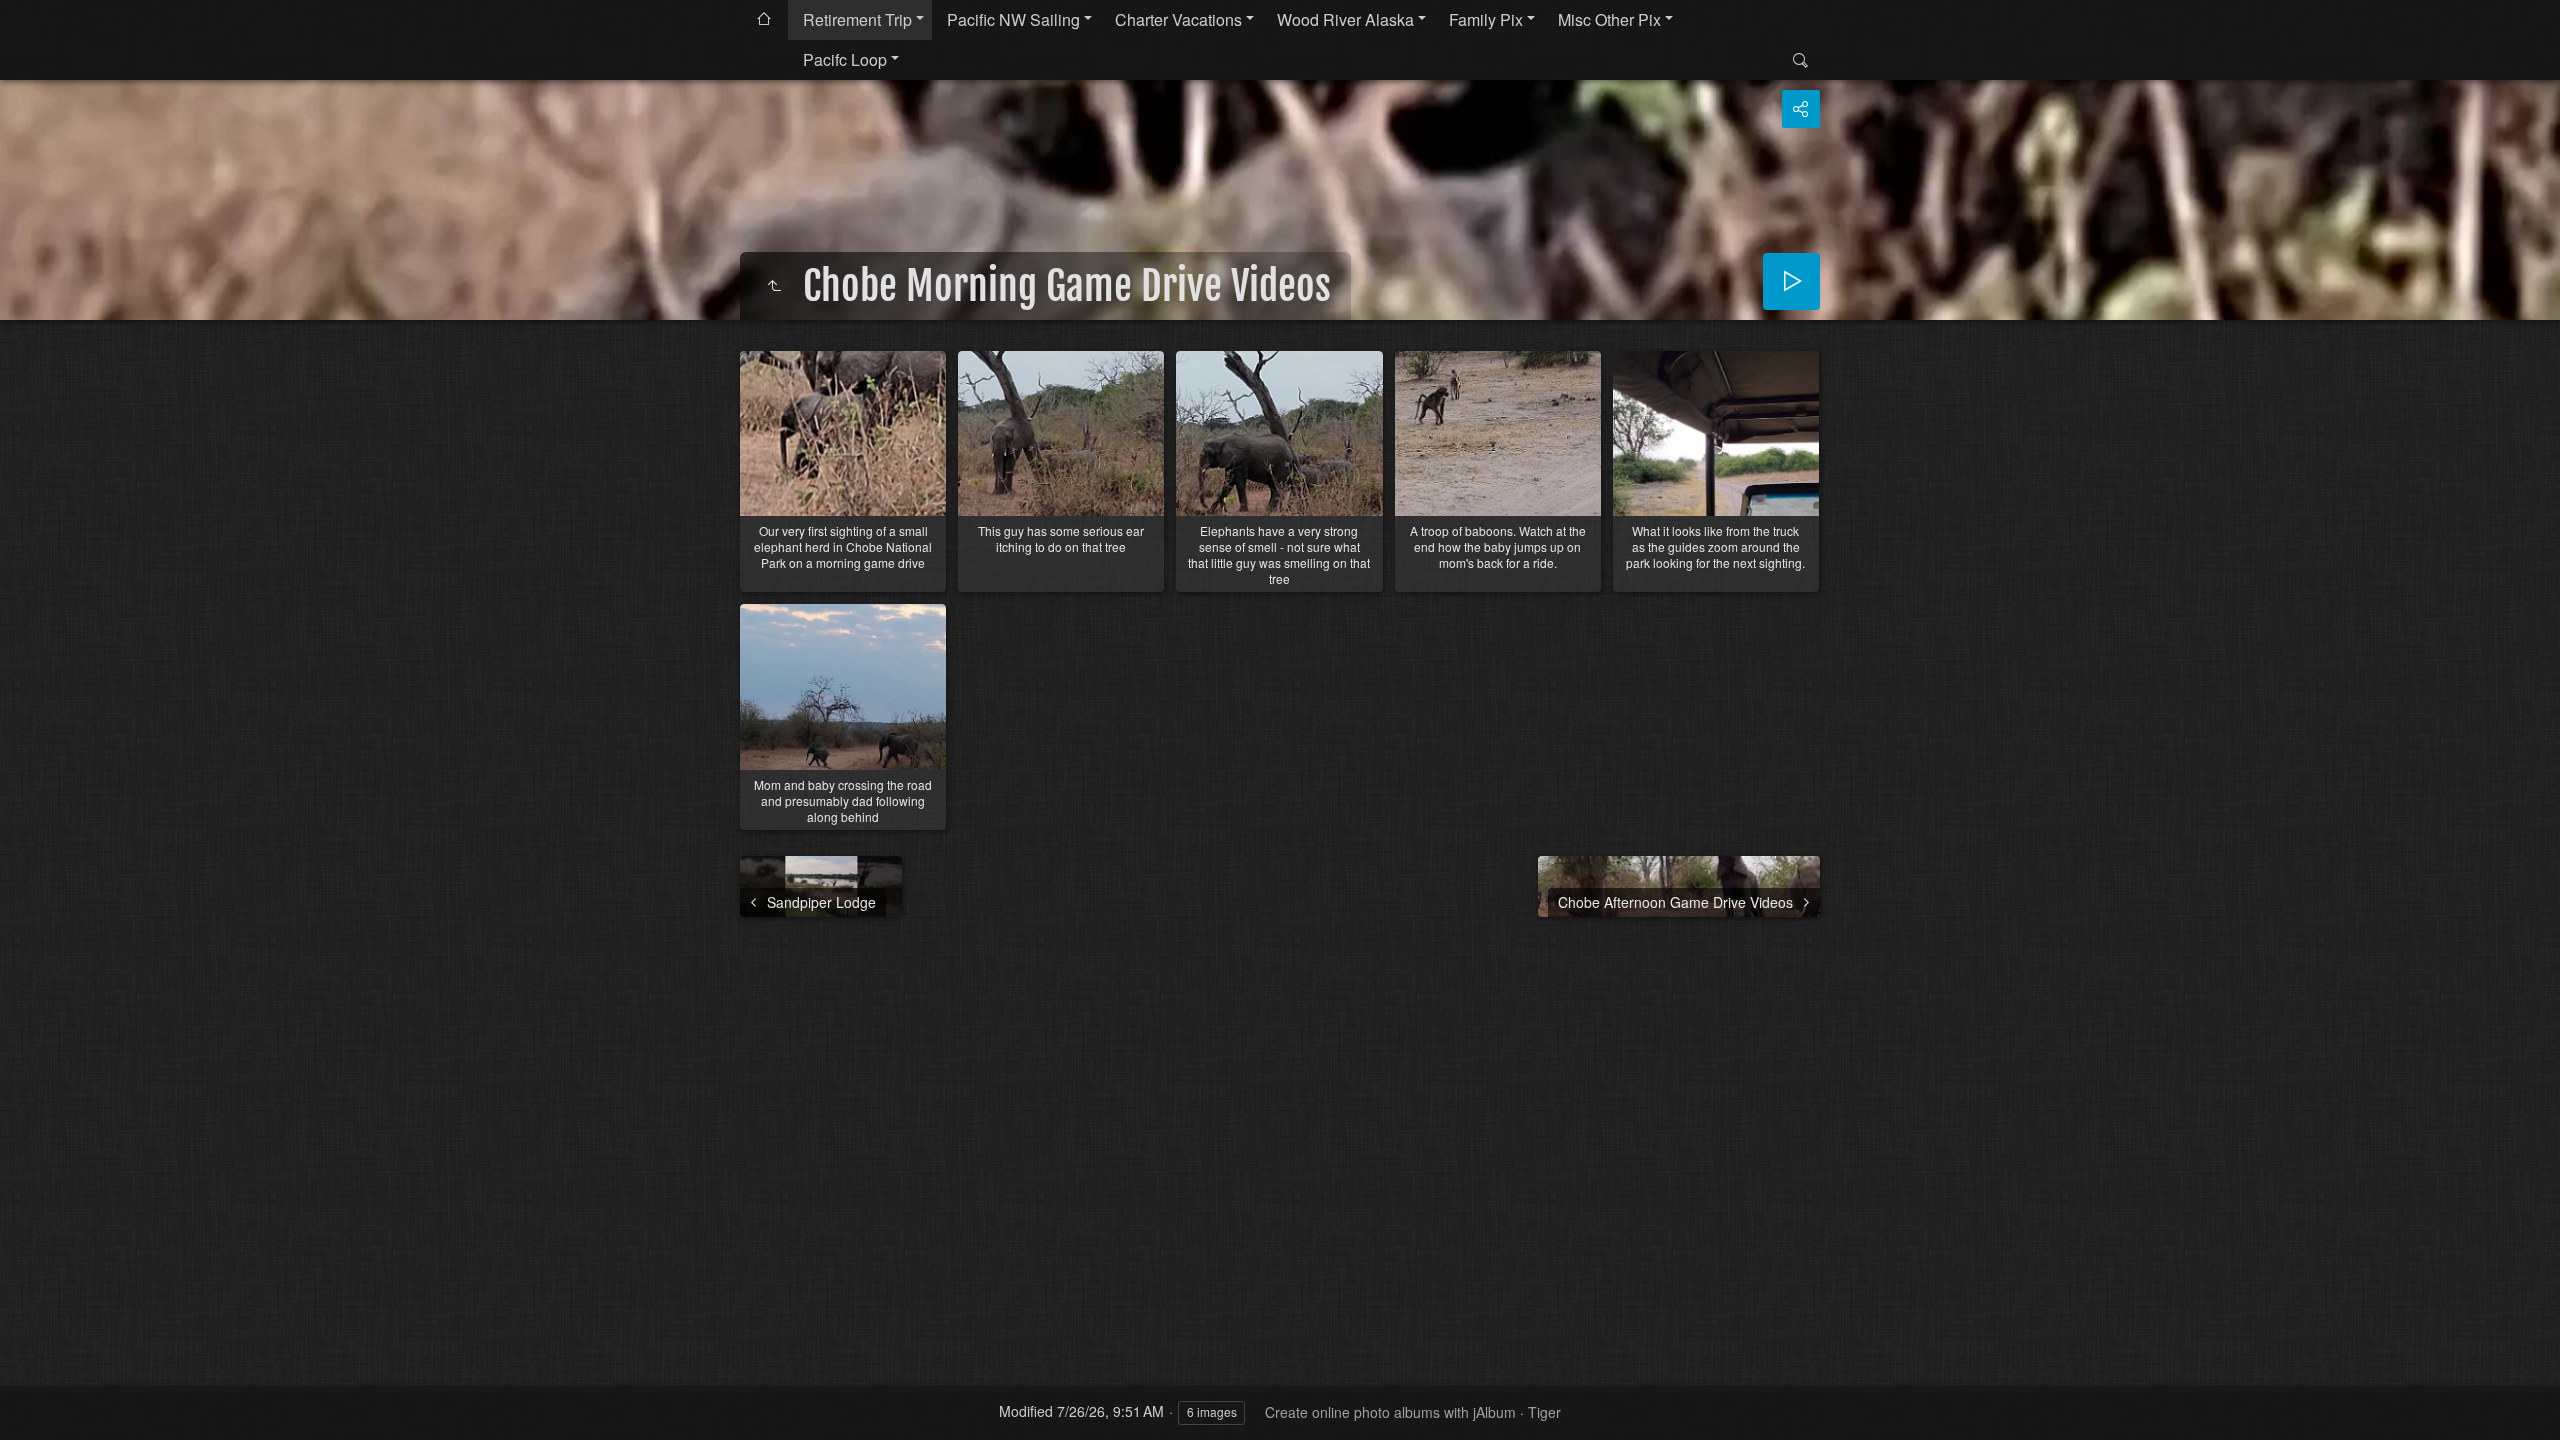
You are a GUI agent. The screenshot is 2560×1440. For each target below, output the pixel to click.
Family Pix (1486, 19)
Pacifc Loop (845, 59)
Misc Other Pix (1609, 19)
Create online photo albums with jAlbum (1390, 1412)
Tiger (1544, 1412)
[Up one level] (774, 286)
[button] (40, 1400)
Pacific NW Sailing (1013, 19)
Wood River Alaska (1345, 19)
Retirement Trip (857, 19)
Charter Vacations (1178, 19)
